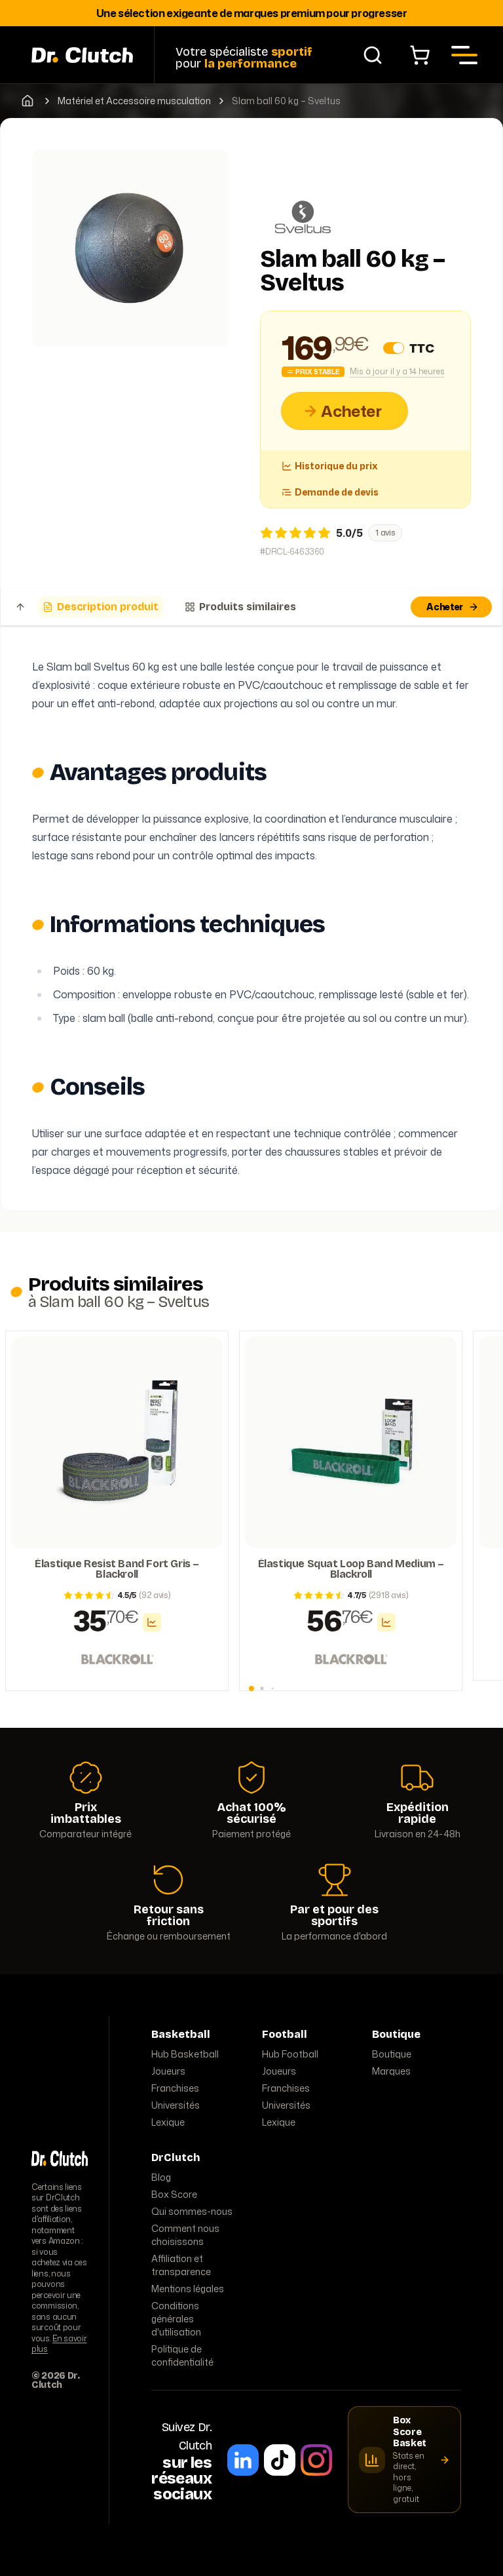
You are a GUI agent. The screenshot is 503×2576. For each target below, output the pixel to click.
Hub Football (290, 2054)
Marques (391, 2071)
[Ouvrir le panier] (420, 55)
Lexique (168, 2122)
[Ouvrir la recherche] (373, 55)
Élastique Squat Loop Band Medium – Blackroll (351, 1569)
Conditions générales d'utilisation (176, 2319)
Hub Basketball (185, 2054)
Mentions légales (188, 2289)
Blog (161, 2177)
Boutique (392, 2054)
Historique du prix (336, 466)
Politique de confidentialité (182, 2355)
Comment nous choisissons (185, 2235)
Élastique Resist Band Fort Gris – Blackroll (117, 1569)
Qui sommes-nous (192, 2211)
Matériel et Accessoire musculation (134, 101)
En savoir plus (59, 2344)
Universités (176, 2105)
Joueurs (168, 2071)
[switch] (394, 348)
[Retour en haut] (20, 607)
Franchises (175, 2088)
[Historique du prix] (152, 1622)
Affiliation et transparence (181, 2265)
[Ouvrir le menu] (464, 55)
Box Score (174, 2194)
